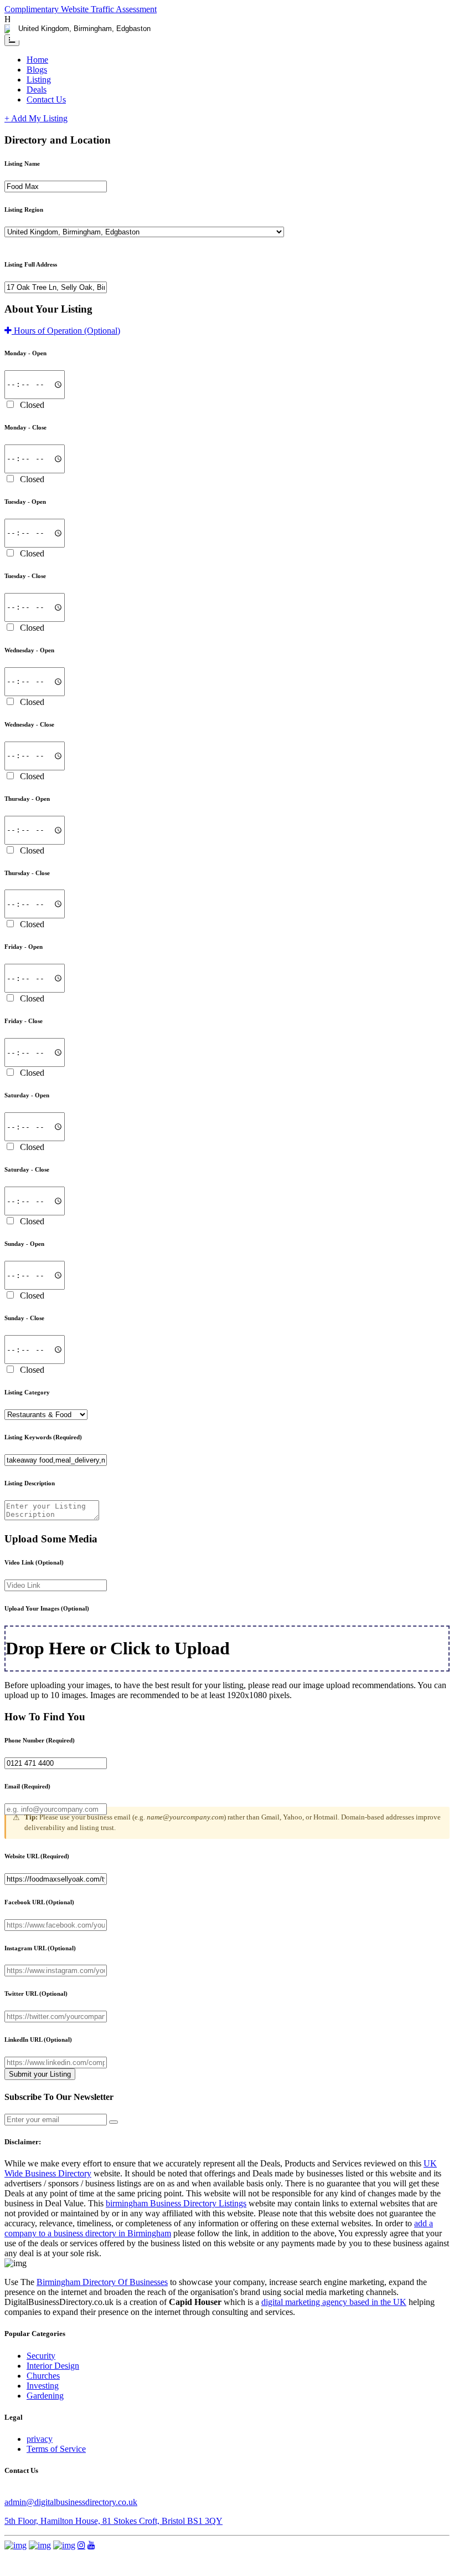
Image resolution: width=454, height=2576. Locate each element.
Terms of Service (56, 2449)
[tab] (227, 331)
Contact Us (46, 99)
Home (37, 60)
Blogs (37, 70)
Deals (37, 90)
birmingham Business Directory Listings (176, 2203)
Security (41, 2356)
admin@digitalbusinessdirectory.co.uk (71, 2502)
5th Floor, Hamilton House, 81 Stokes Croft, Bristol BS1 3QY (114, 2521)
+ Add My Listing (36, 118)
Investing (43, 2386)
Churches (43, 2376)
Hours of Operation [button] (66, 331)
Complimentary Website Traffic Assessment (81, 9)
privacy (40, 2439)
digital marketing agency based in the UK (334, 2302)
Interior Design (53, 2366)
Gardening (45, 2396)
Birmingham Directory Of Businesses (102, 2282)
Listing (39, 80)
